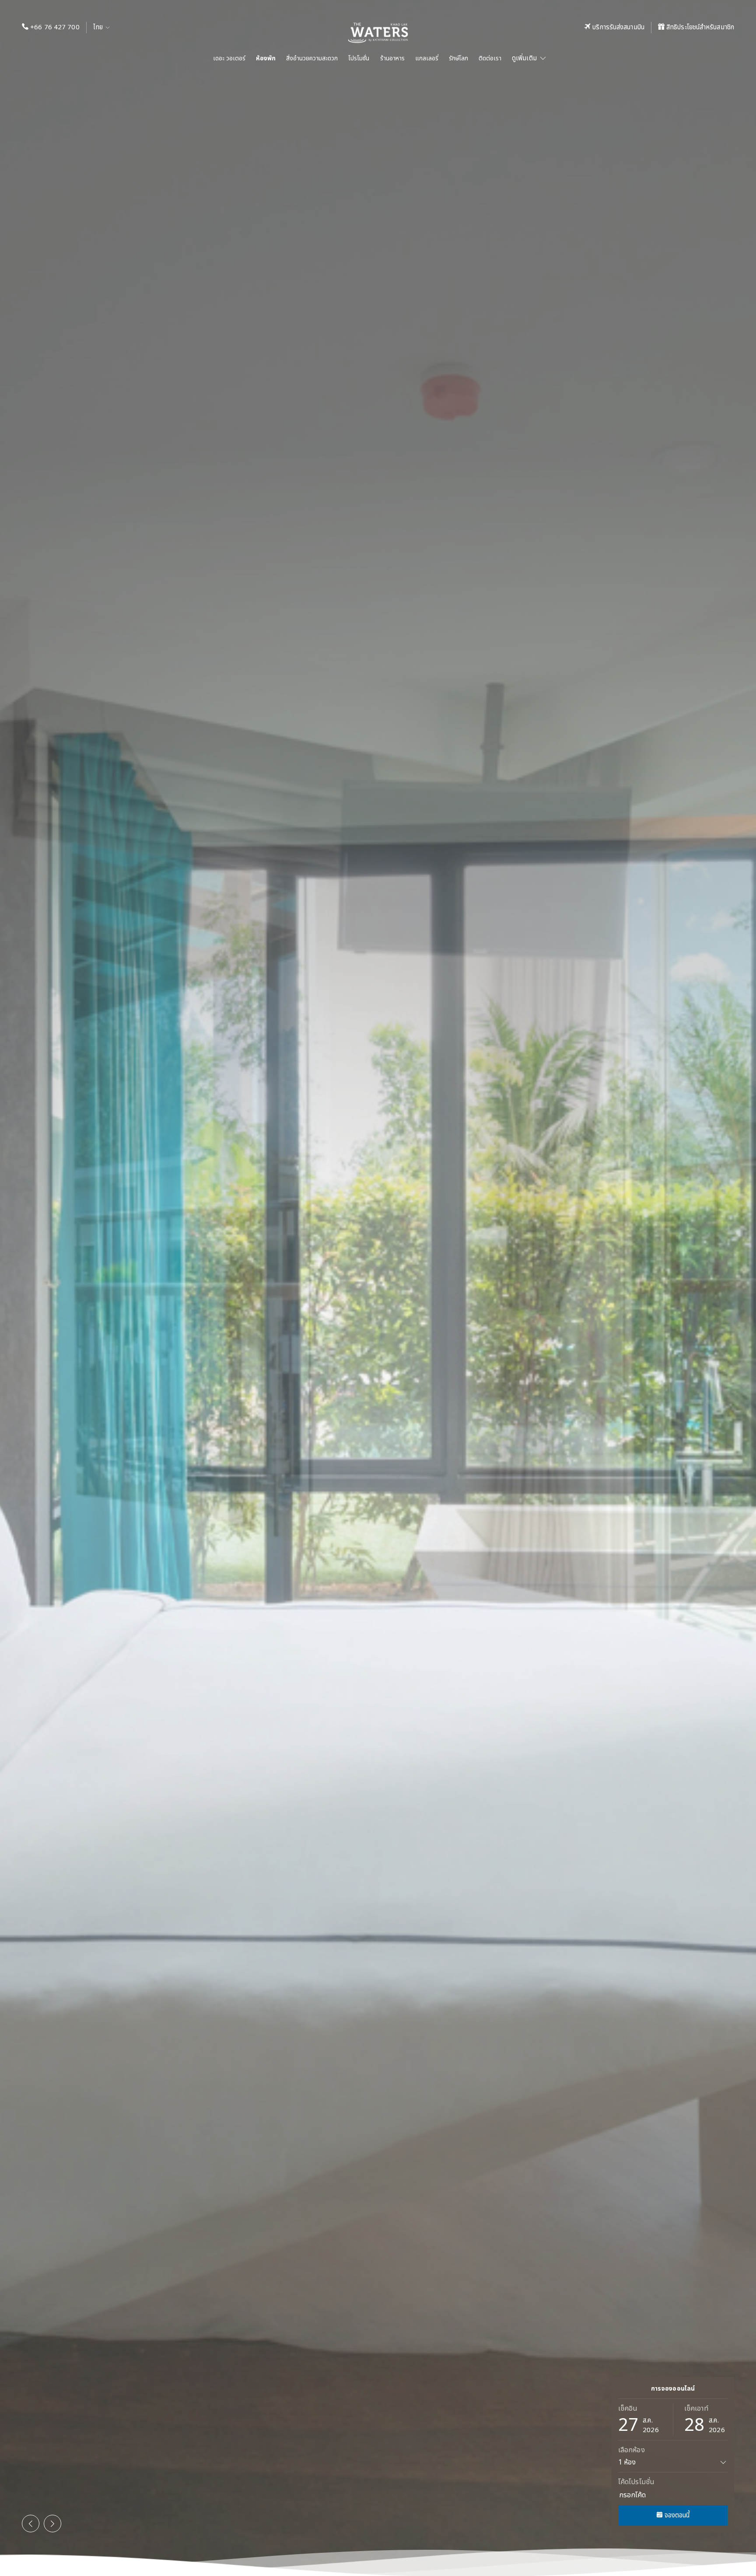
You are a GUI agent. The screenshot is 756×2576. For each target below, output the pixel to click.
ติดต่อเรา (490, 58)
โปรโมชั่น (359, 58)
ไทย (99, 27)
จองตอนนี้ (676, 2515)
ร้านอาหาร (392, 58)
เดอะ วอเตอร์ (229, 58)
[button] (31, 2524)
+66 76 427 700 (55, 27)
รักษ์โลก (458, 58)
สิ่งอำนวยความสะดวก (312, 58)
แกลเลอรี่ (427, 58)
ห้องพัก (266, 58)
